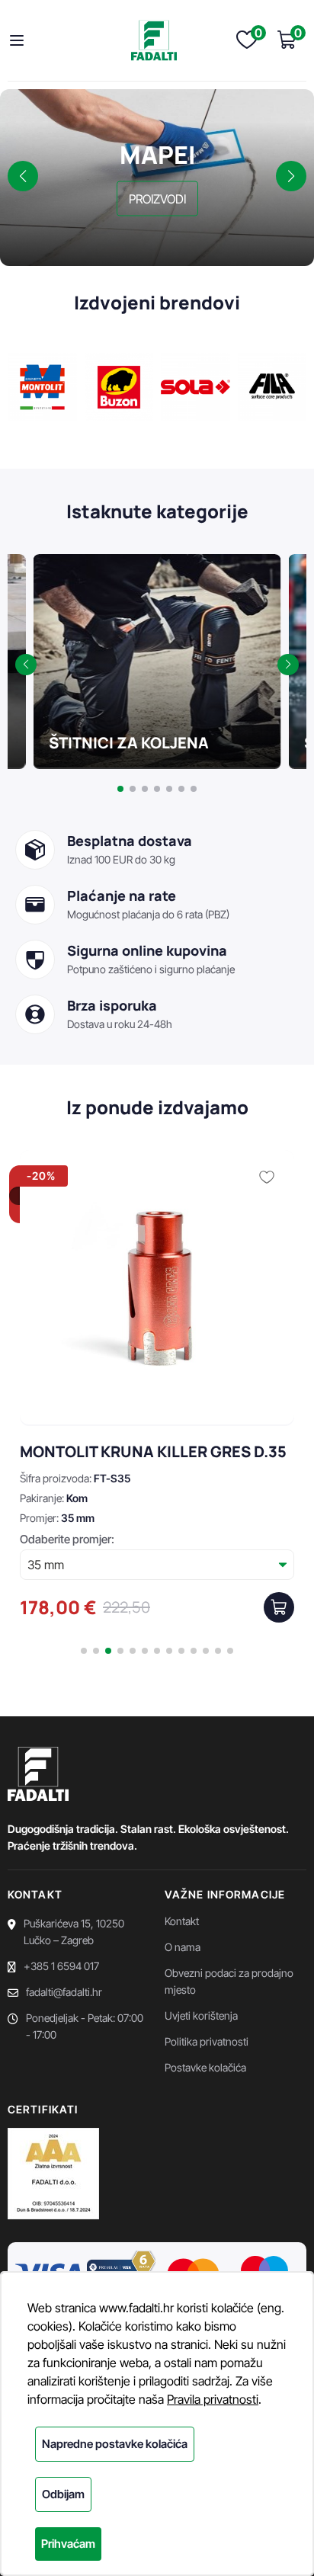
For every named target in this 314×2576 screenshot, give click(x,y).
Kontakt (182, 1921)
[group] (157, 662)
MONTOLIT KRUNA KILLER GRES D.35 (153, 1451)
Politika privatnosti (207, 2041)
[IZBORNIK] (21, 40)
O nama (183, 1947)
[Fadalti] (154, 40)
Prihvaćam (68, 2544)
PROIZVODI (157, 198)
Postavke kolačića (205, 2067)
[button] (23, 176)
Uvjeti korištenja (201, 2015)
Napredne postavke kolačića (115, 2444)
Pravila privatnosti (213, 2399)
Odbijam (63, 2494)
